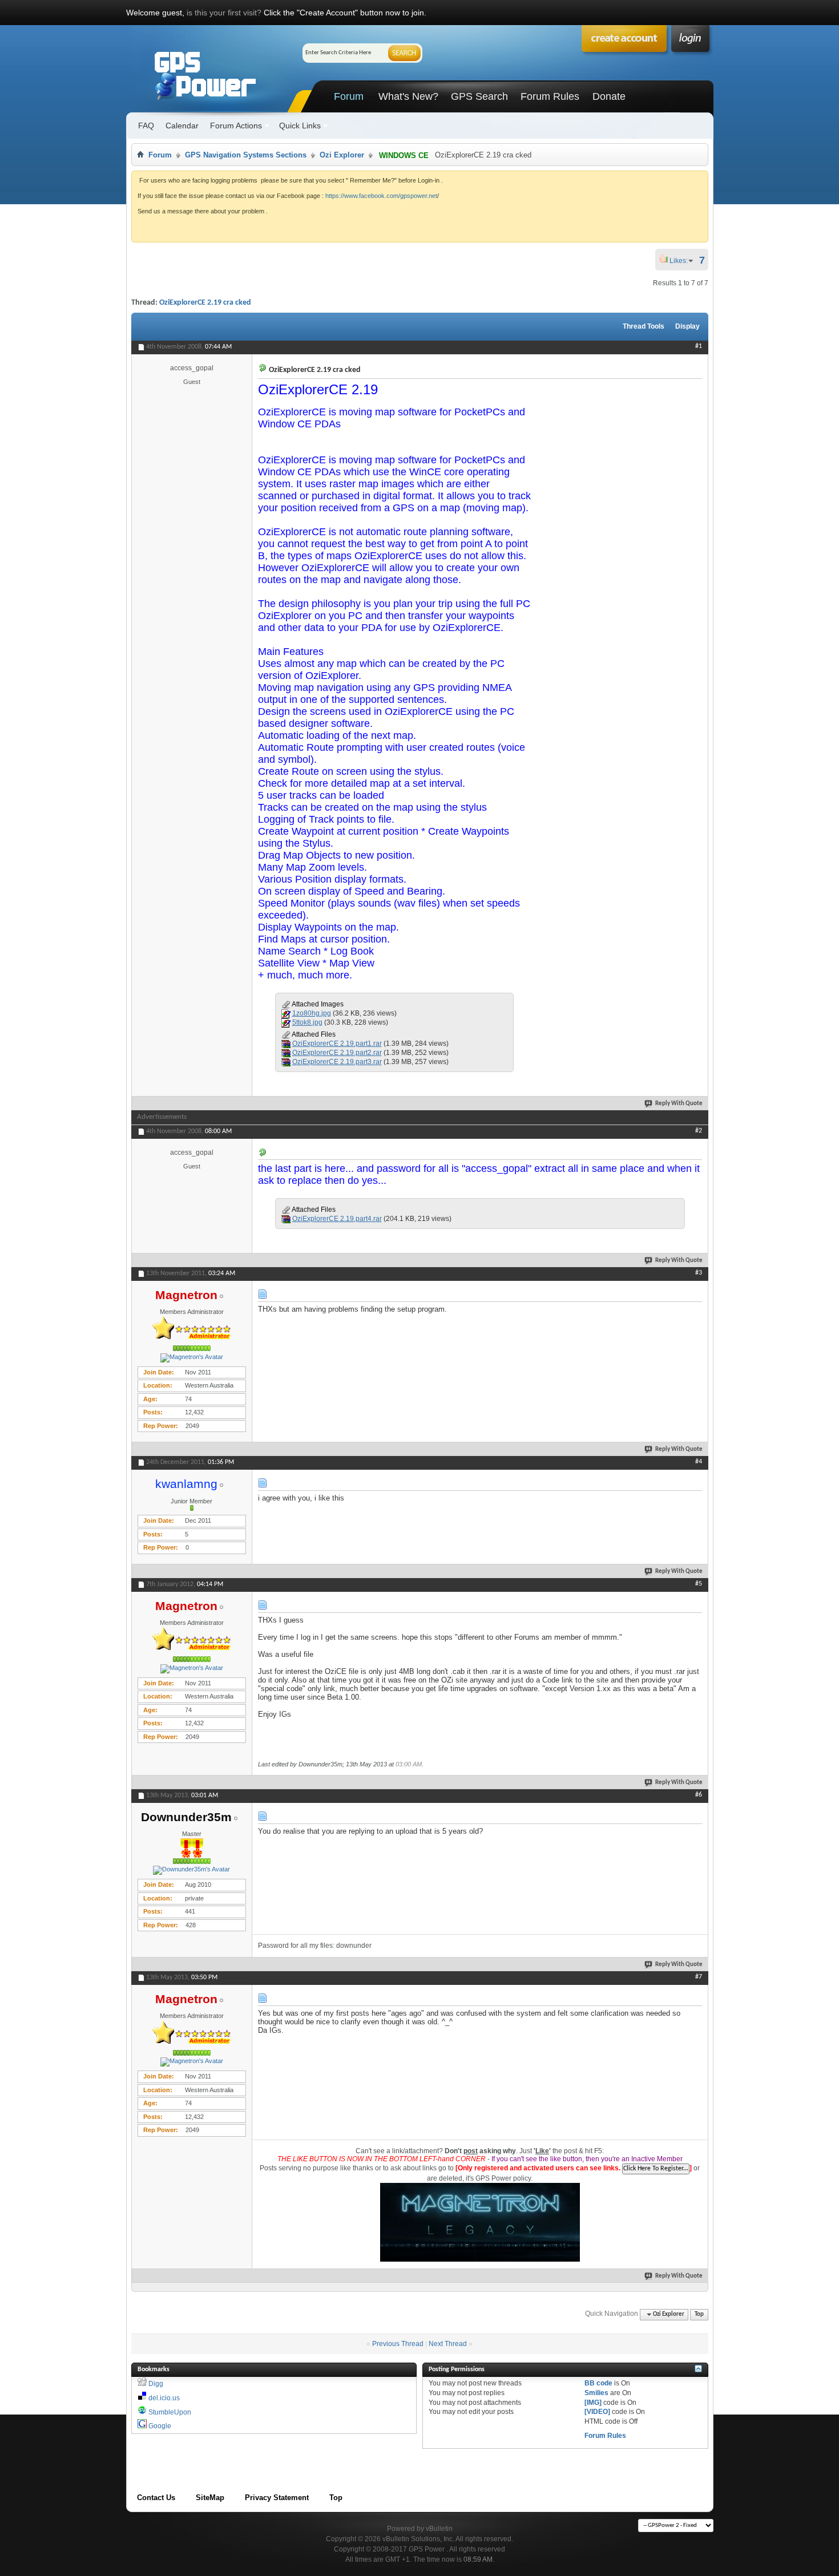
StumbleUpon (170, 2412)
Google (160, 2426)
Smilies (596, 2393)
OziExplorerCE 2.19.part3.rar (337, 1062)
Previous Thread (398, 2344)
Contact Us (156, 2498)
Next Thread (448, 2344)
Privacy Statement (277, 2498)
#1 (699, 346)
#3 (699, 1273)
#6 (699, 1795)
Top (699, 2314)
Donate (609, 96)
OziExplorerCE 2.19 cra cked (205, 303)
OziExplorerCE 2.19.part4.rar (337, 1219)
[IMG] (593, 2403)
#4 (699, 1462)
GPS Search (479, 96)
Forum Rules (550, 96)
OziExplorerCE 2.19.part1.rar (337, 1044)
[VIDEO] (597, 2412)
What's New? (408, 96)
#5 (699, 1584)
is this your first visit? (224, 13)
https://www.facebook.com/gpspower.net (381, 196)
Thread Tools (644, 326)
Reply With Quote (679, 1104)
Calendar (182, 126)
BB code (598, 2383)
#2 (699, 1131)
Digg (156, 2384)
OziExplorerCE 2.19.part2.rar (337, 1053)
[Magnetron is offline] (192, 1358)
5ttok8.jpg (307, 1022)
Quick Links (300, 126)
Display (687, 326)
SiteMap (210, 2498)
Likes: (682, 261)
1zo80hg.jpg (312, 1013)
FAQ (146, 126)
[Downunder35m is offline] (192, 1870)
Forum (349, 96)
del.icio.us (164, 2398)
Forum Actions (236, 126)
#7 (699, 1977)
